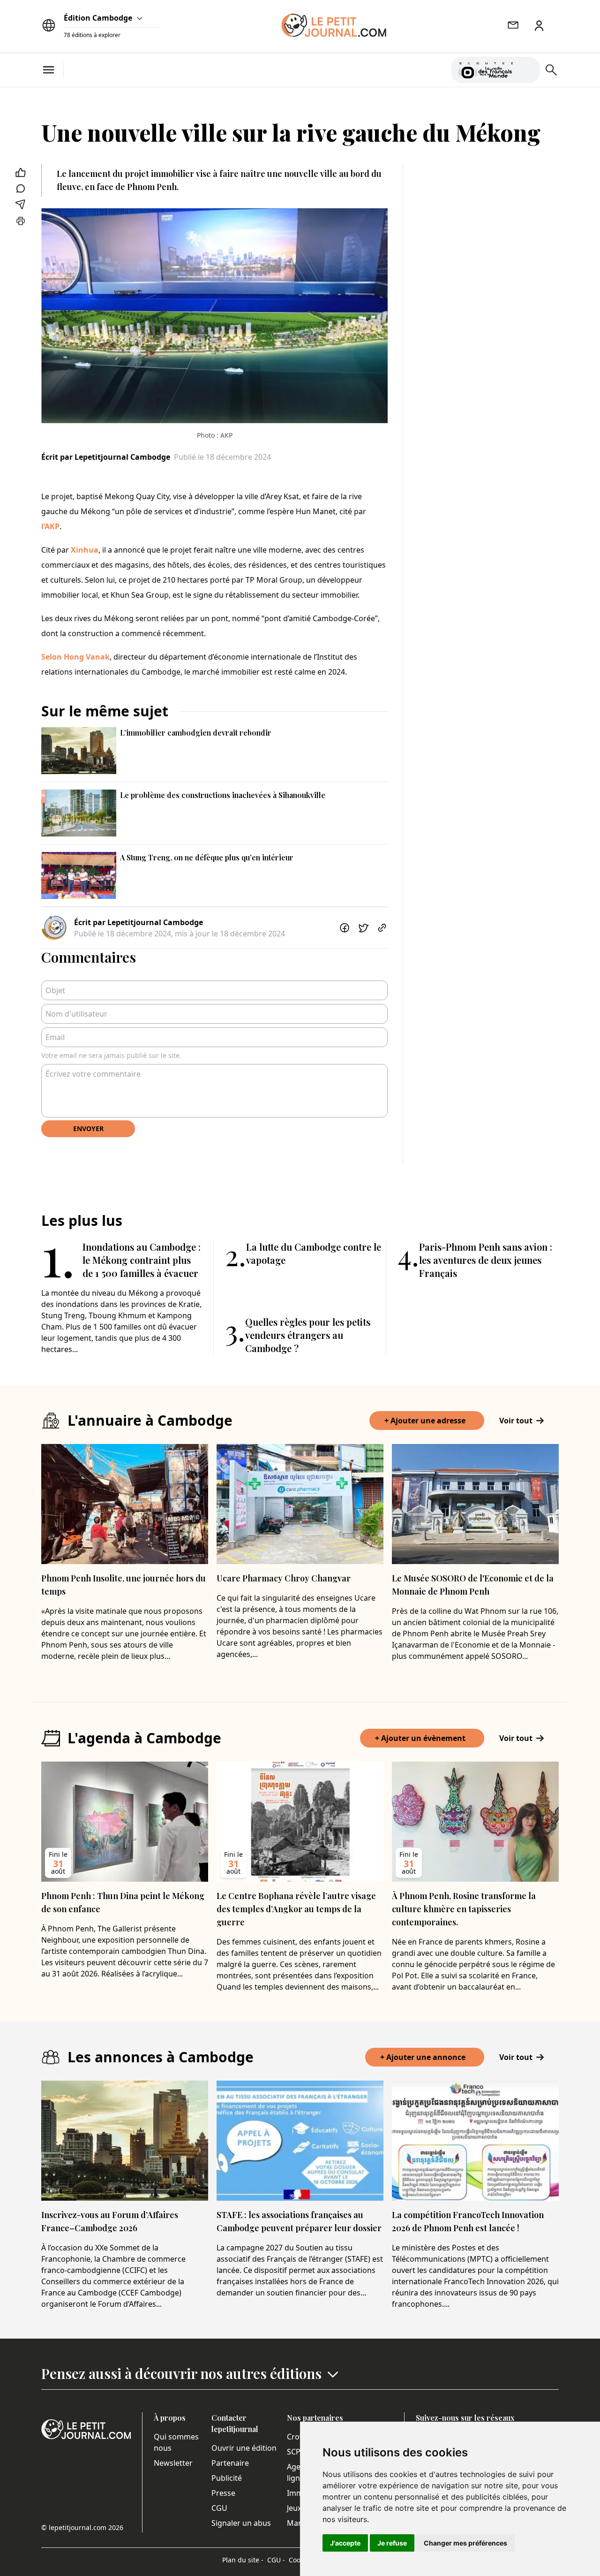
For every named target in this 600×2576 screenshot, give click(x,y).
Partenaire (230, 2463)
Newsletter (173, 2463)
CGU (219, 2508)
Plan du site (243, 2560)
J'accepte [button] (345, 2543)
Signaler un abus (241, 2523)
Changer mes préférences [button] (465, 2543)
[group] (527, 68)
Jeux (294, 2508)
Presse (223, 2493)
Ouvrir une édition (244, 2448)
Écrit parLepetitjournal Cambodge (106, 457)
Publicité (227, 2478)
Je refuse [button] (392, 2543)
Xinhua (85, 550)
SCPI (295, 2452)
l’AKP (50, 526)
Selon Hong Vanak (75, 657)
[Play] (527, 70)
